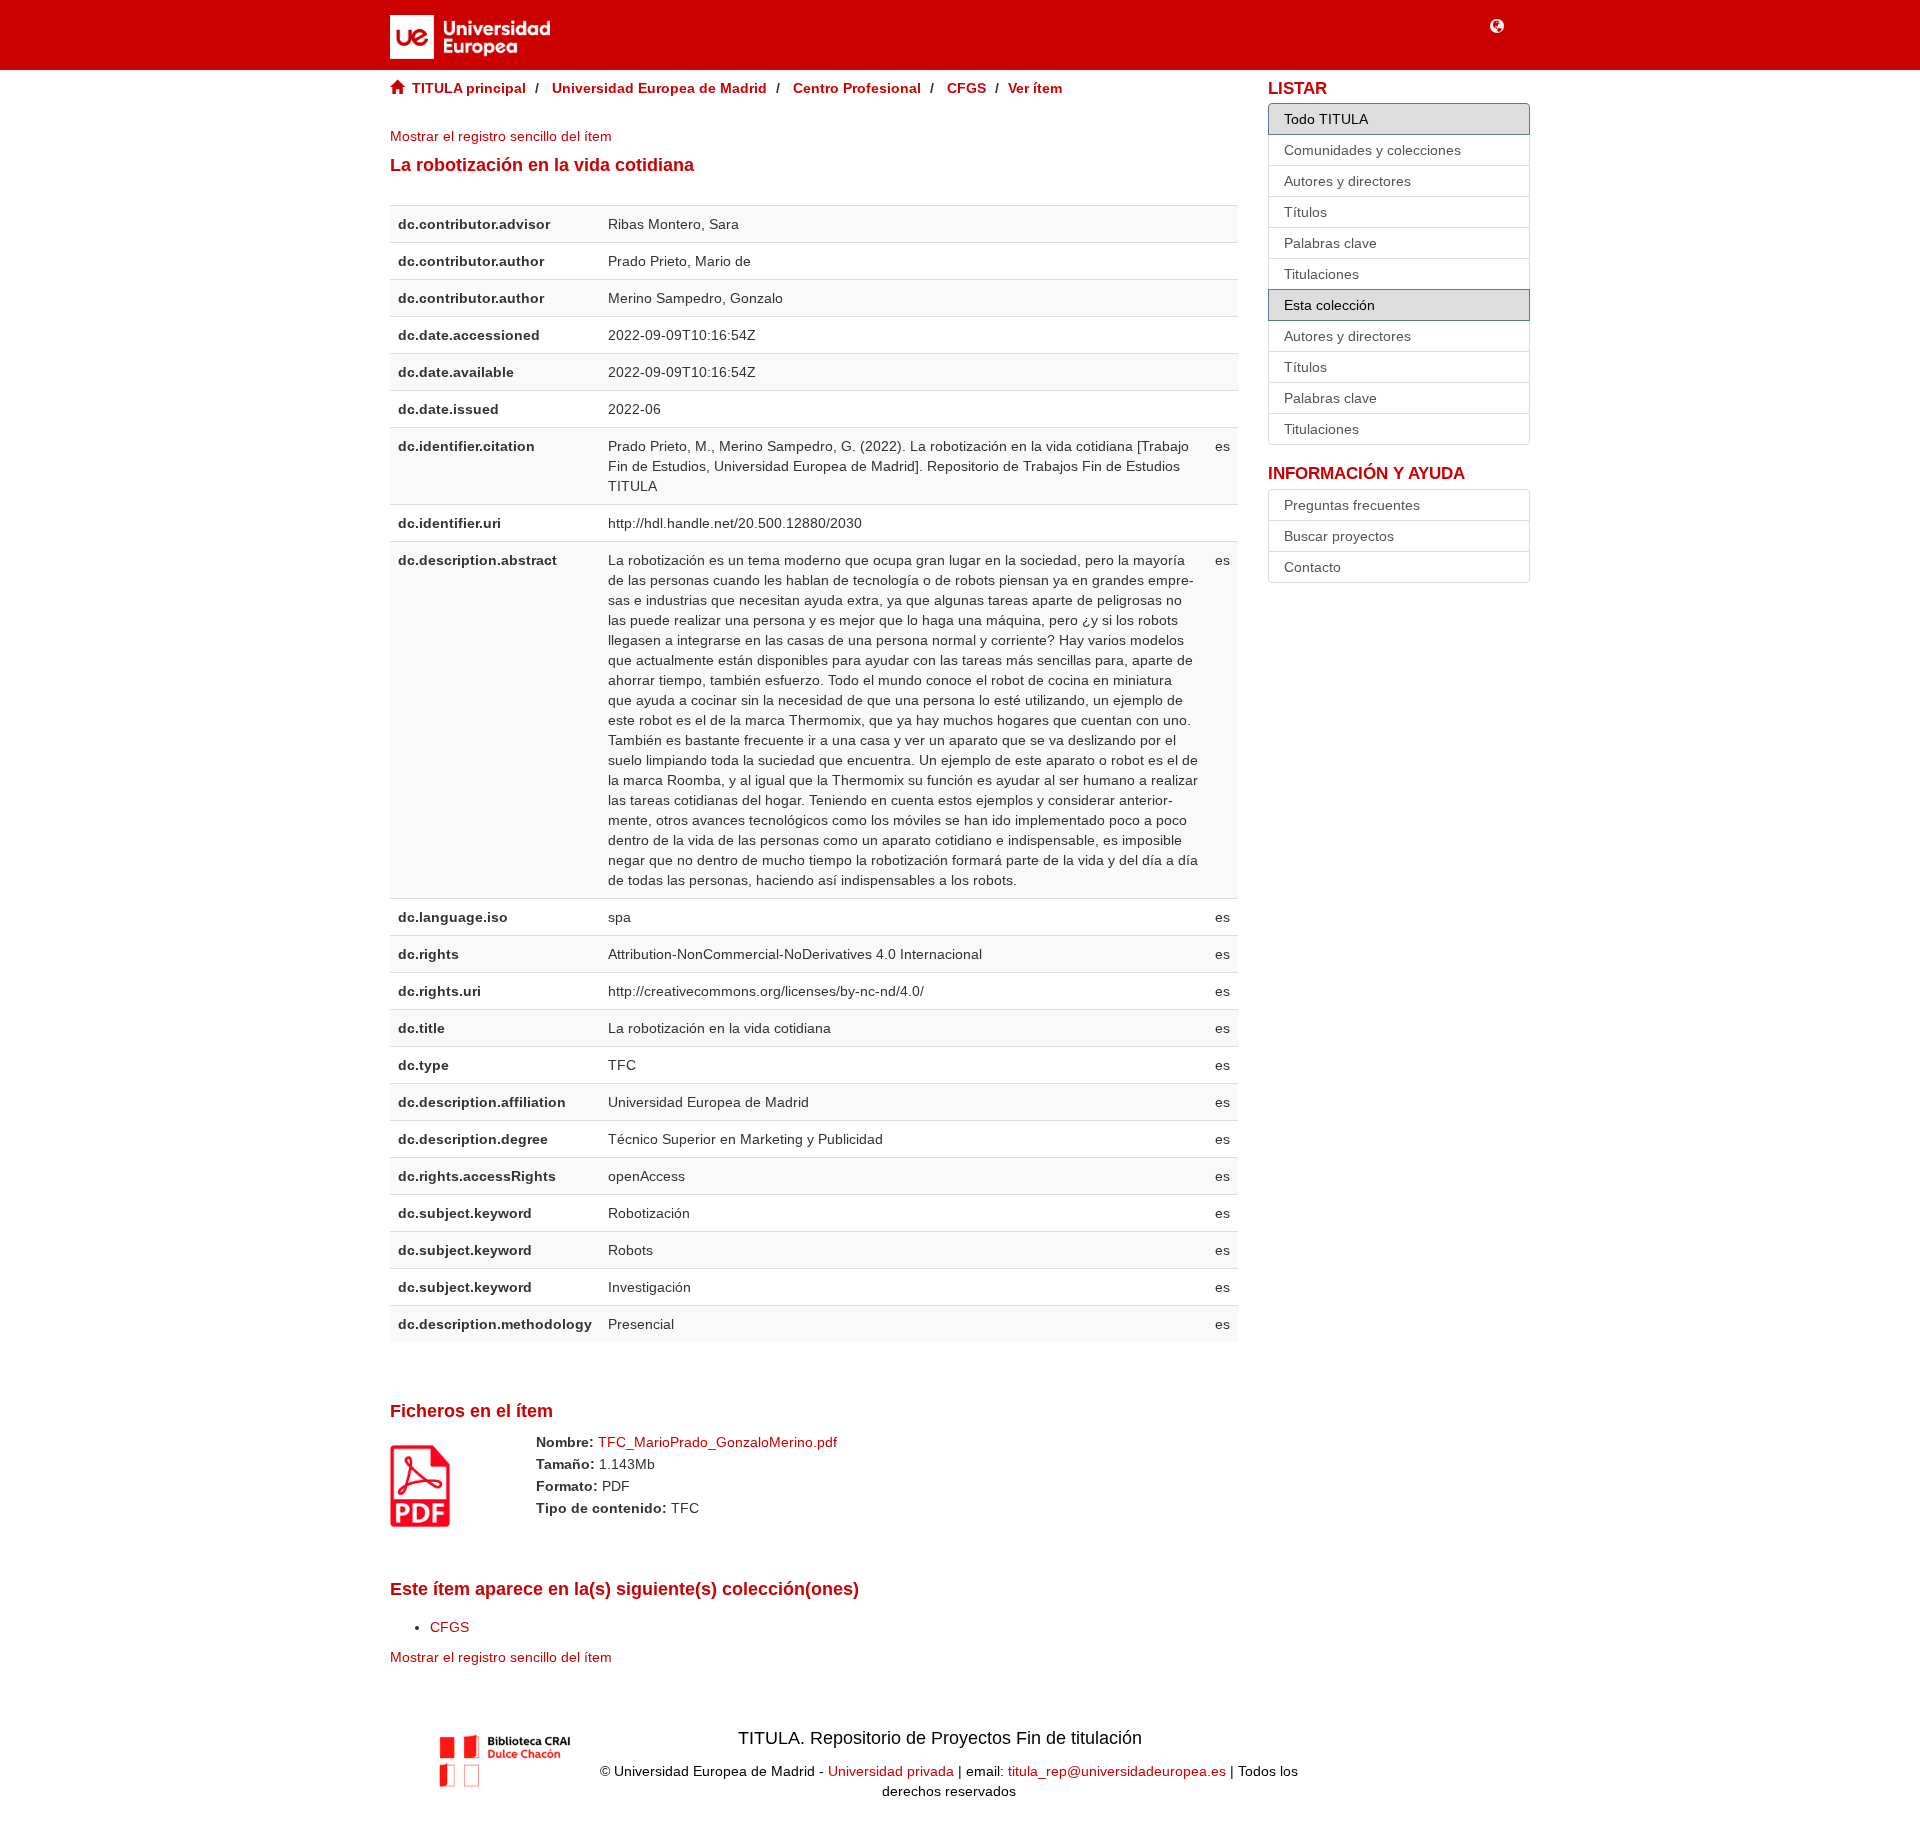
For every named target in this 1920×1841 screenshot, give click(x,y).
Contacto (1312, 567)
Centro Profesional (857, 88)
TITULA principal (469, 88)
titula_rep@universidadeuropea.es (1117, 1771)
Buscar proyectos (1339, 536)
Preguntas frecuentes (1352, 505)
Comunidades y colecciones (1372, 150)
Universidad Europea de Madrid (659, 88)
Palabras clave (1330, 243)
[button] (1497, 25)
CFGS (966, 88)
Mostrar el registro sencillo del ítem (501, 136)
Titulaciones (1321, 274)
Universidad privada (891, 1771)
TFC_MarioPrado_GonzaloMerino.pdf (717, 1442)
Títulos (1305, 212)
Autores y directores (1347, 181)
